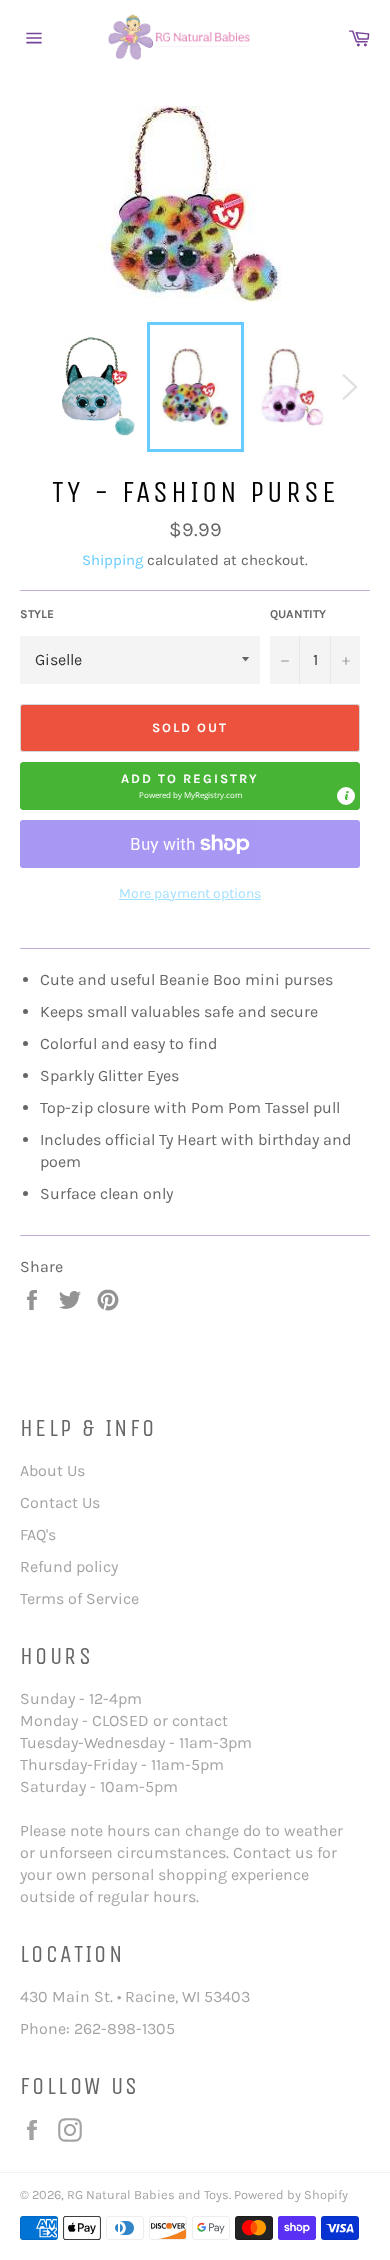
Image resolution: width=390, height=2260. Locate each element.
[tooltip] (346, 796)
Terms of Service (79, 1598)
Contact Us (60, 1502)
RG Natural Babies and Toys (148, 2194)
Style (37, 614)
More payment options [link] (190, 893)
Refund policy (69, 1566)
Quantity (298, 614)
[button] (190, 786)
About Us (52, 1470)
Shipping (112, 560)
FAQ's (38, 1534)
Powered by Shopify (291, 2194)
